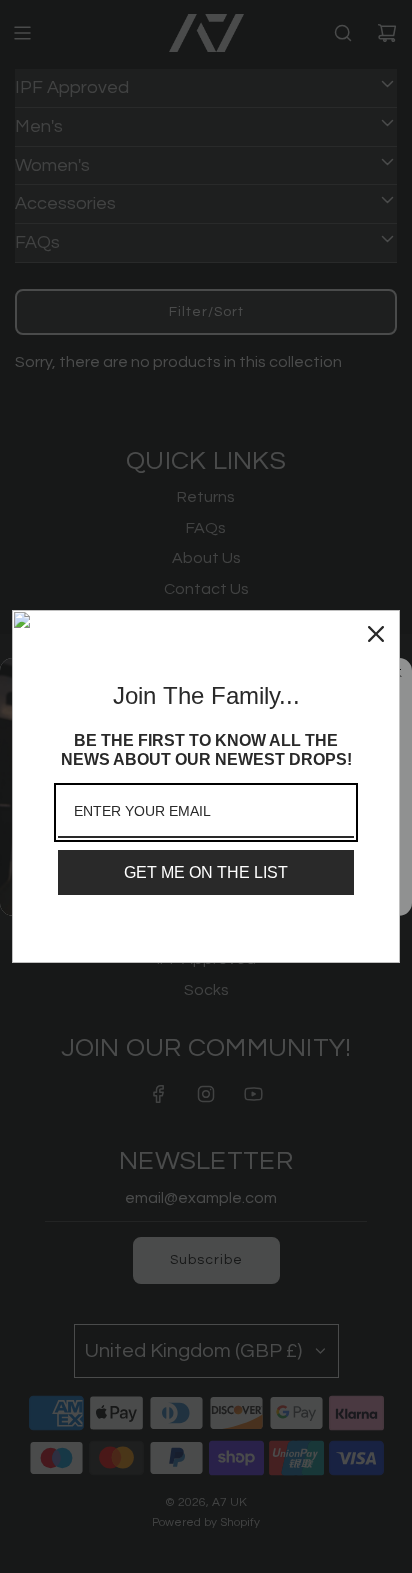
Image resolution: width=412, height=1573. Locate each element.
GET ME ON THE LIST (206, 872)
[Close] (376, 634)
